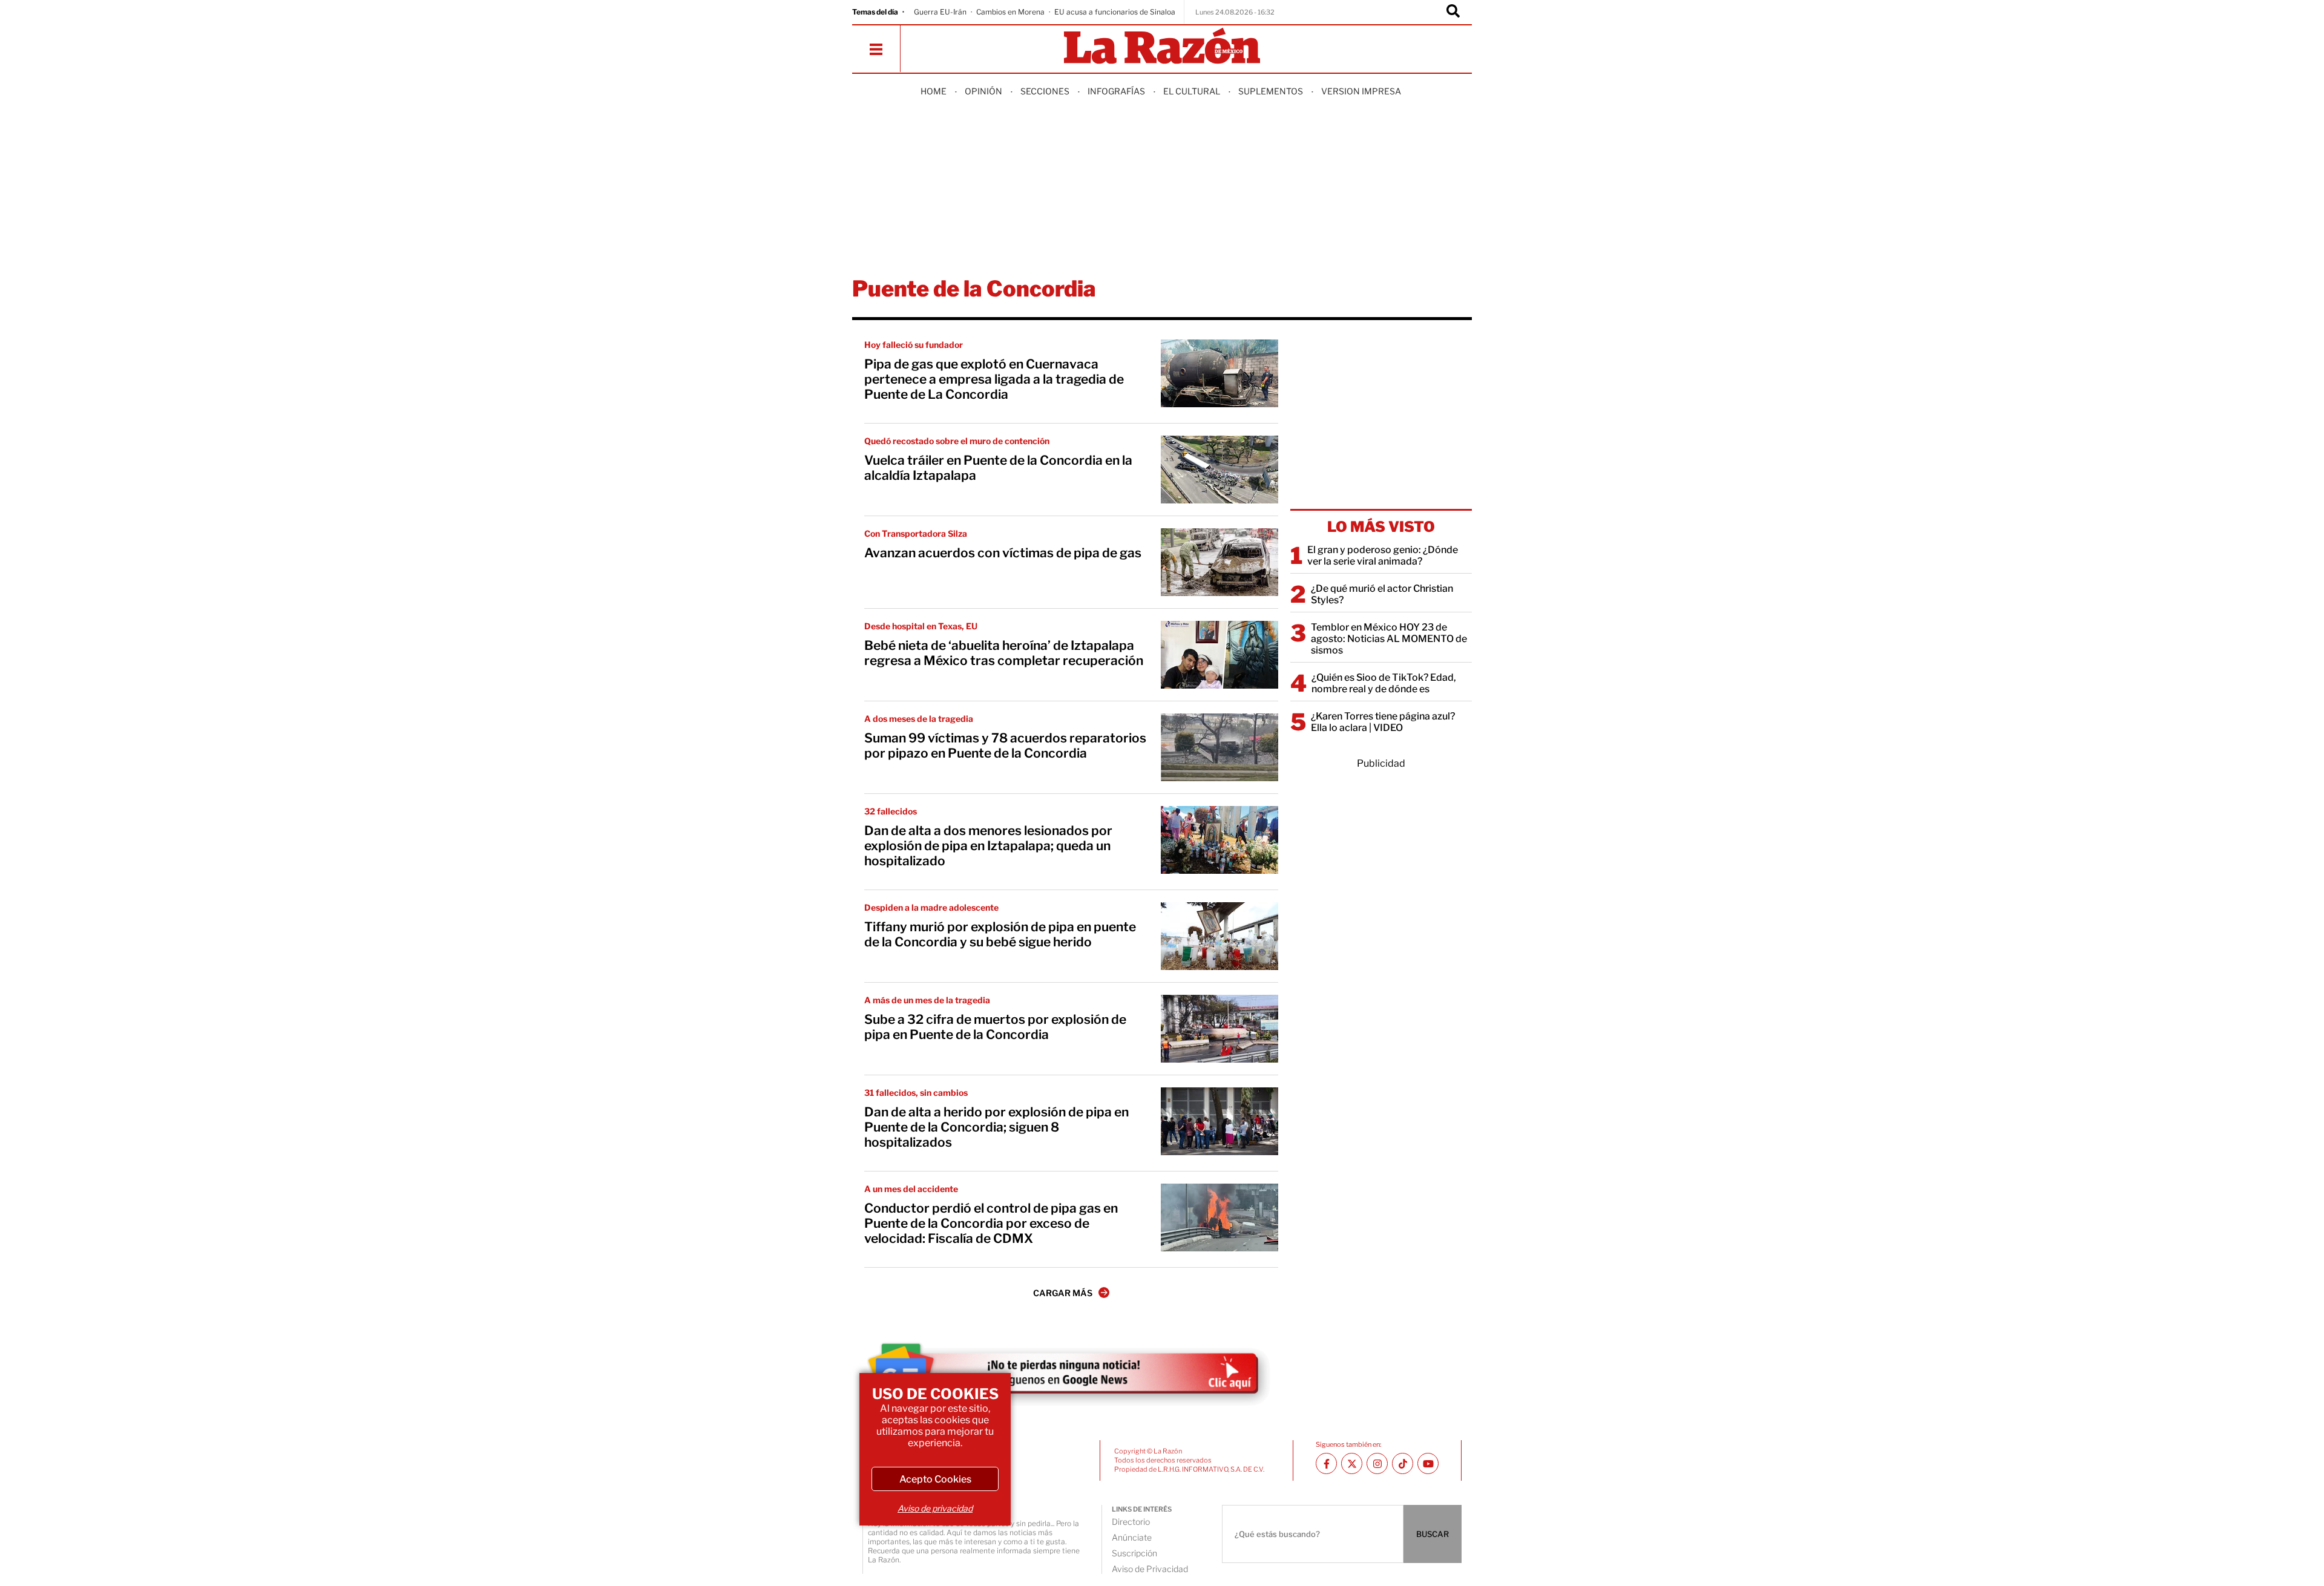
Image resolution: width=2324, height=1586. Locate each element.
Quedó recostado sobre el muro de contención (957, 441)
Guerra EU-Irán (940, 12)
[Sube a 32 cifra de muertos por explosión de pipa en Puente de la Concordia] (1219, 1029)
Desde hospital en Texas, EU (921, 626)
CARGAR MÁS (1063, 1293)
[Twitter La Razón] (1352, 1463)
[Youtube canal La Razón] (1428, 1463)
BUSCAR (1433, 1534)
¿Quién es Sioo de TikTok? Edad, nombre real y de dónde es (1384, 683)
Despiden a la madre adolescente (931, 907)
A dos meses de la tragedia (919, 719)
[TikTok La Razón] (1403, 1463)
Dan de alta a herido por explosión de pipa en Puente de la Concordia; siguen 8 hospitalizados (996, 1127)
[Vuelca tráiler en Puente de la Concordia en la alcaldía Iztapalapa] (1219, 470)
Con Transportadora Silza (916, 533)
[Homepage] (1162, 47)
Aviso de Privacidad (1150, 1569)
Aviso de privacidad (935, 1508)
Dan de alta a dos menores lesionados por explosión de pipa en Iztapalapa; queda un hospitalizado (988, 846)
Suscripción (1134, 1553)
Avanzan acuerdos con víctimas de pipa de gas (1003, 553)
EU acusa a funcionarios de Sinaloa (1115, 12)
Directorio (1131, 1522)
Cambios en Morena (1010, 12)
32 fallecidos (891, 811)
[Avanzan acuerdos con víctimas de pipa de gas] (1219, 562)
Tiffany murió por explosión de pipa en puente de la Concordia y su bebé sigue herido (1000, 934)
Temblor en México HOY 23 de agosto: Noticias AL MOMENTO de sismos (1389, 639)
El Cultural (1192, 91)
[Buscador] (1453, 12)
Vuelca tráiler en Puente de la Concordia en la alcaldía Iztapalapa (998, 468)
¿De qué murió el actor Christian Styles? (1382, 594)
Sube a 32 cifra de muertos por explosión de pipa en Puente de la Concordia (995, 1027)
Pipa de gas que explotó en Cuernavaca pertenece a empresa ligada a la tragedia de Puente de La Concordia (994, 379)
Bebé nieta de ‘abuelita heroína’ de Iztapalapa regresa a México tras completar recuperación (1004, 653)
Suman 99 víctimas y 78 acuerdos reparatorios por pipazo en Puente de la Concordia (1005, 745)
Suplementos (1271, 91)
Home (934, 91)
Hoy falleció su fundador (914, 345)
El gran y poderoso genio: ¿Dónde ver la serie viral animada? (1383, 555)
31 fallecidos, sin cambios (916, 1093)
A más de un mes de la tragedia (927, 1000)
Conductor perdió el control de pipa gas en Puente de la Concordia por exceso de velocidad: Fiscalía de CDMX (991, 1223)
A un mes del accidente (911, 1189)
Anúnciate (1132, 1537)
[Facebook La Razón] (1326, 1463)
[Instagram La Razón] (1377, 1463)
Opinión (983, 91)
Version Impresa (1361, 91)
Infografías (1116, 91)
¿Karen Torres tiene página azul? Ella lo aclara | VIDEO (1383, 722)
